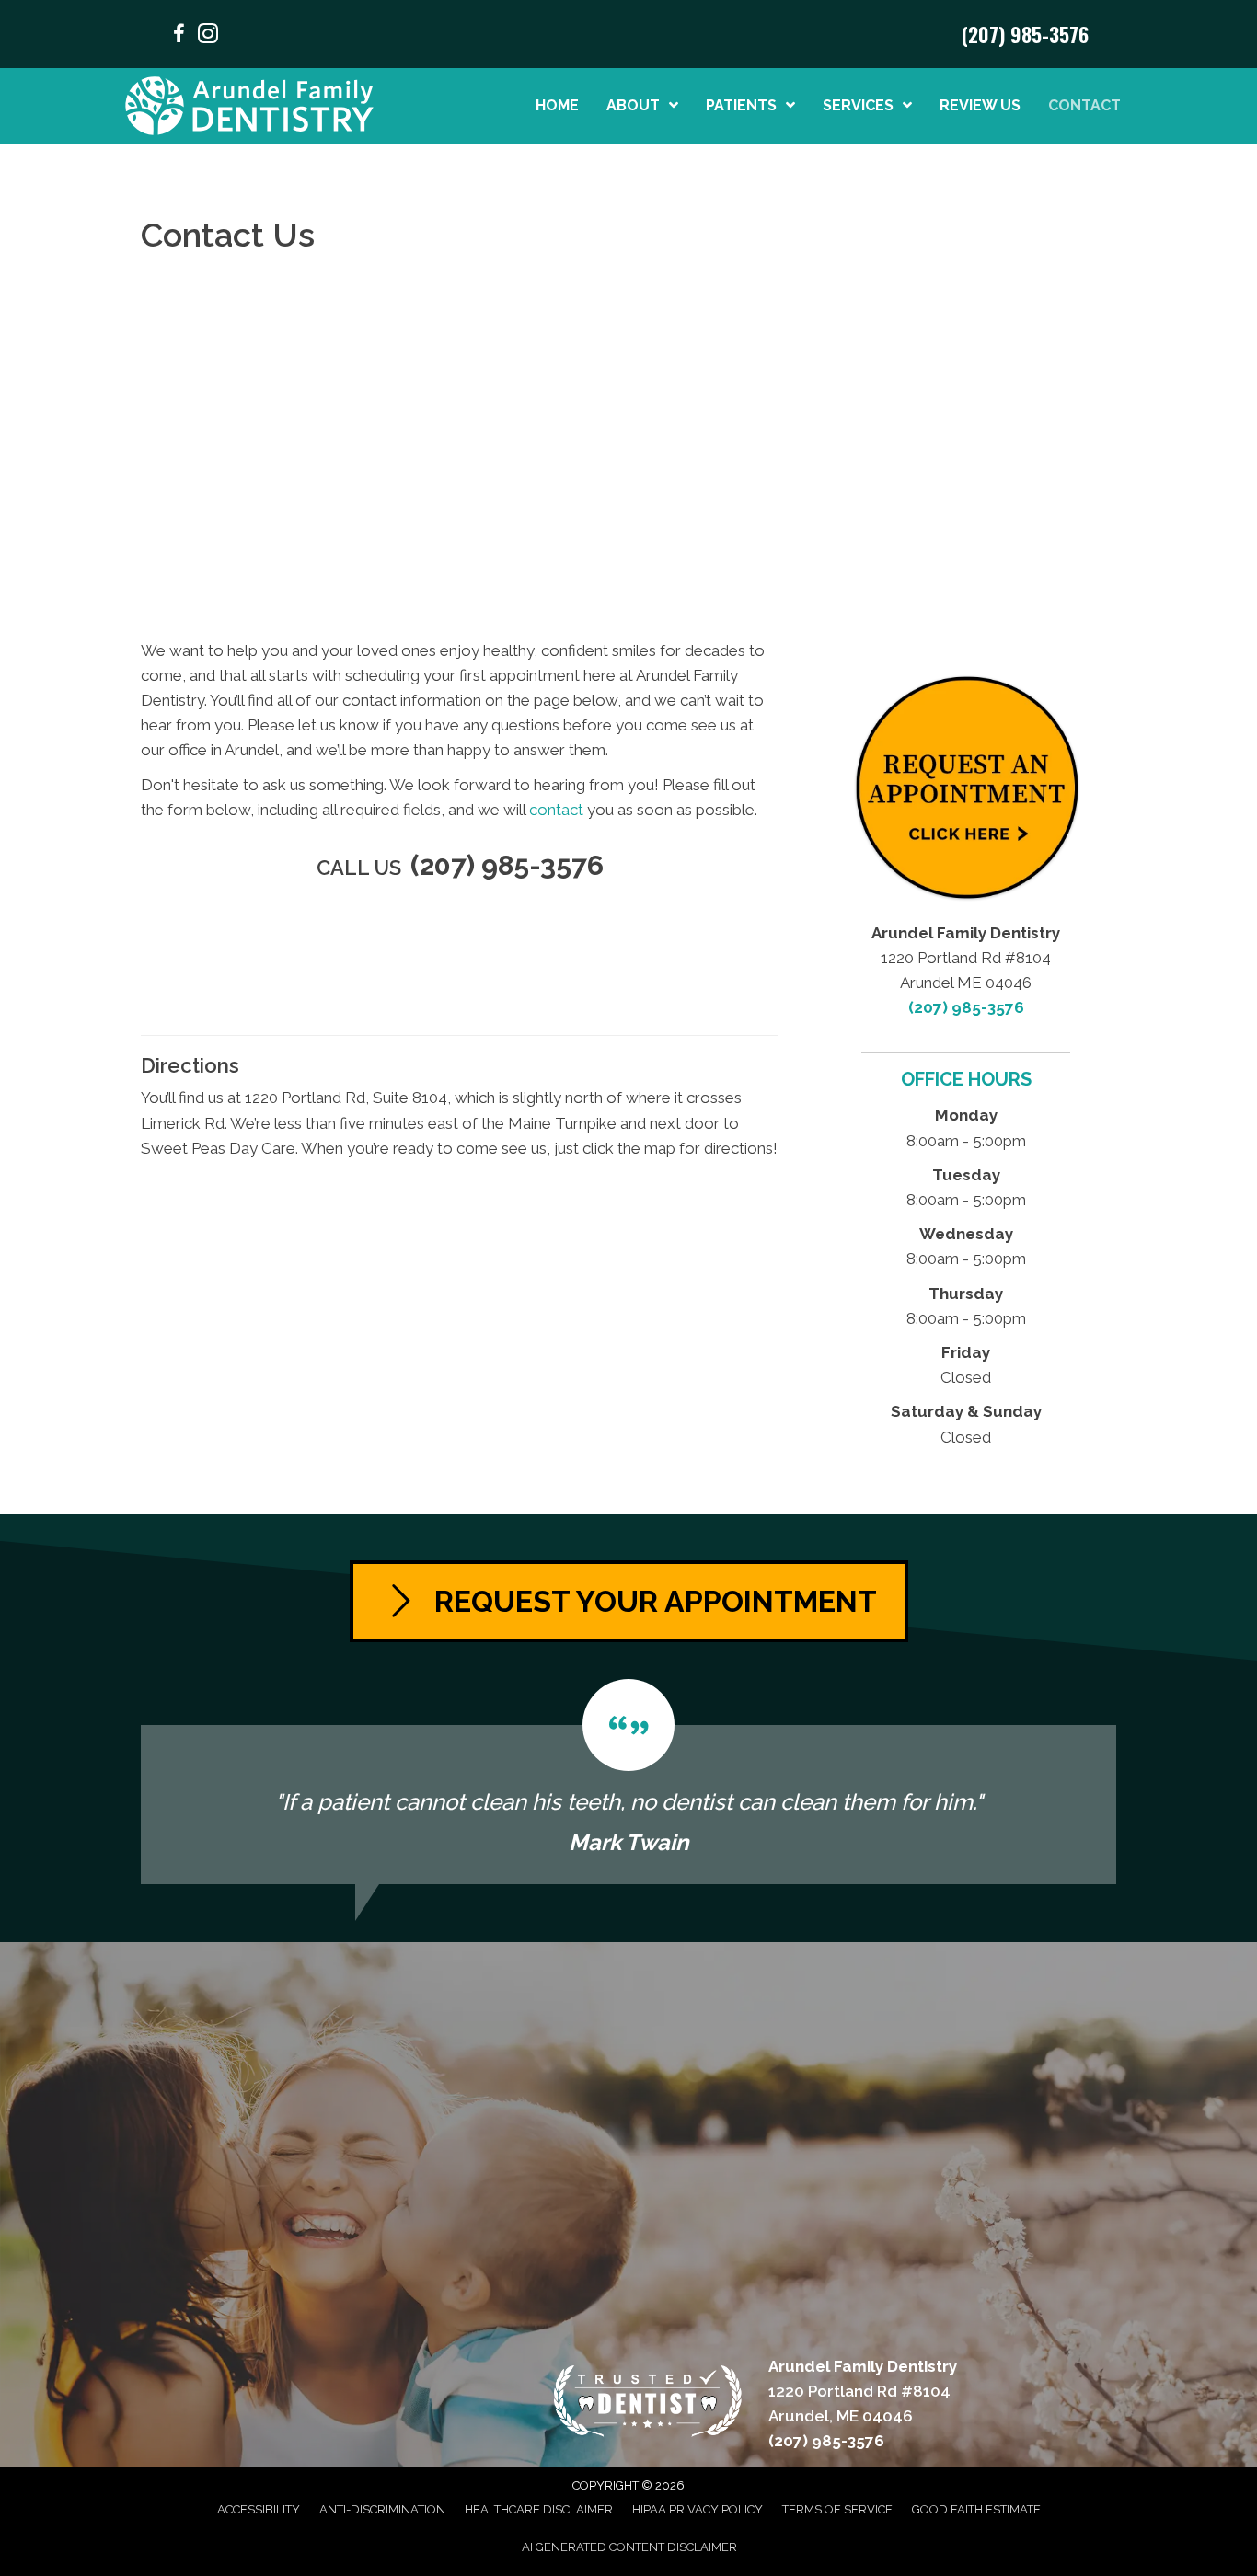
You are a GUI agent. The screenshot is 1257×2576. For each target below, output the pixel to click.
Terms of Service (837, 2509)
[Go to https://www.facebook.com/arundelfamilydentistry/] (179, 36)
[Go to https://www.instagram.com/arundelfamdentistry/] (208, 36)
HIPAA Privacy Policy (698, 2509)
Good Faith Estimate (976, 2509)
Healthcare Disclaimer (539, 2509)
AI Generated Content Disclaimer (629, 2547)
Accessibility (259, 2509)
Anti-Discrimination (382, 2509)
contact (556, 810)
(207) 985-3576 (1025, 34)
